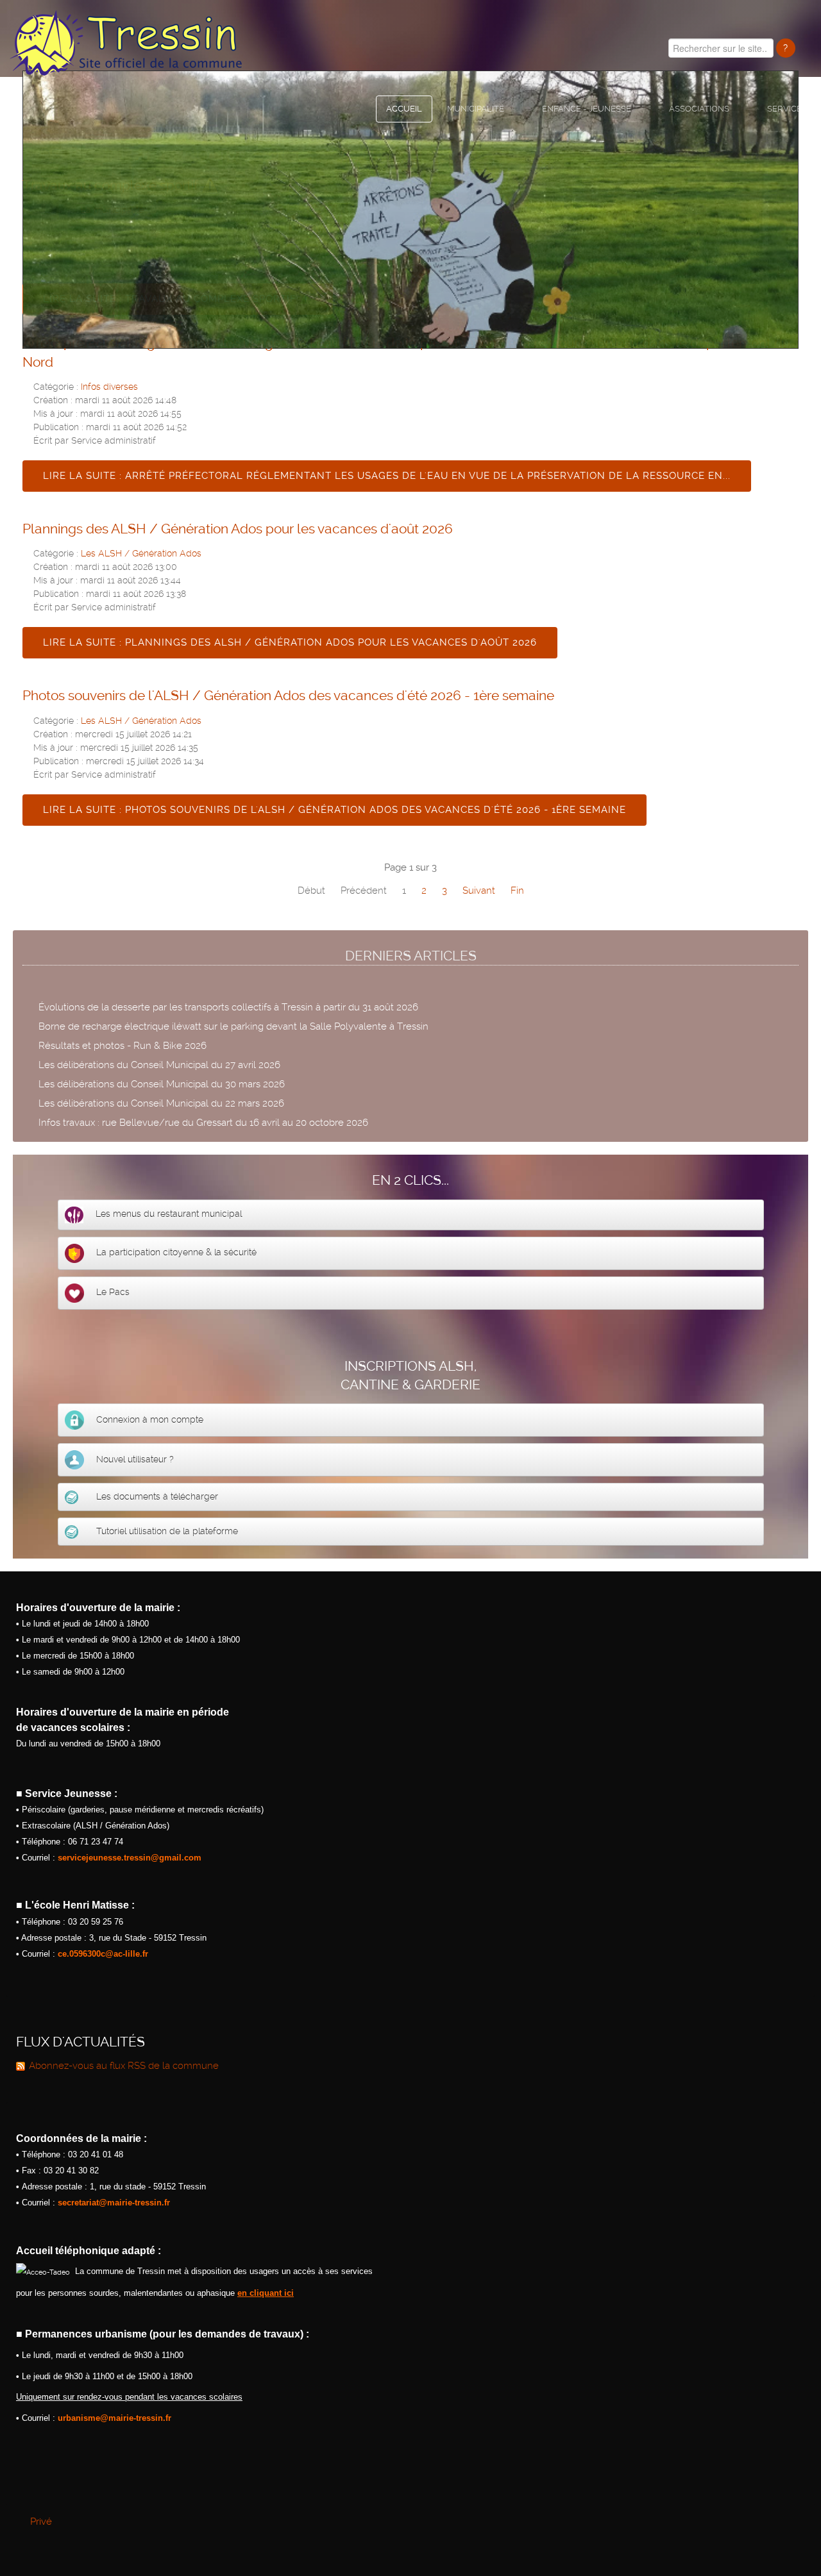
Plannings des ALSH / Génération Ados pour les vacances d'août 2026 (238, 529)
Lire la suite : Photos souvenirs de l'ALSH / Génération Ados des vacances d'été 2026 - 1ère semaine (334, 810)
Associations (699, 109)
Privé (41, 2522)
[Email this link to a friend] (795, 385)
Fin (517, 891)
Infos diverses (109, 387)
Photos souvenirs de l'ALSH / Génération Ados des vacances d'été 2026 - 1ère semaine (288, 695)
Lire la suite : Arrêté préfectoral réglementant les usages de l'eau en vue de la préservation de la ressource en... (387, 476)
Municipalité (476, 109)
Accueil (404, 109)
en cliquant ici (266, 2293)
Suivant (479, 891)
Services (787, 109)
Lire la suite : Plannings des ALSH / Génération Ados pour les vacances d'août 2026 (290, 642)
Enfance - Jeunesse (587, 109)
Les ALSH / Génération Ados (141, 553)
